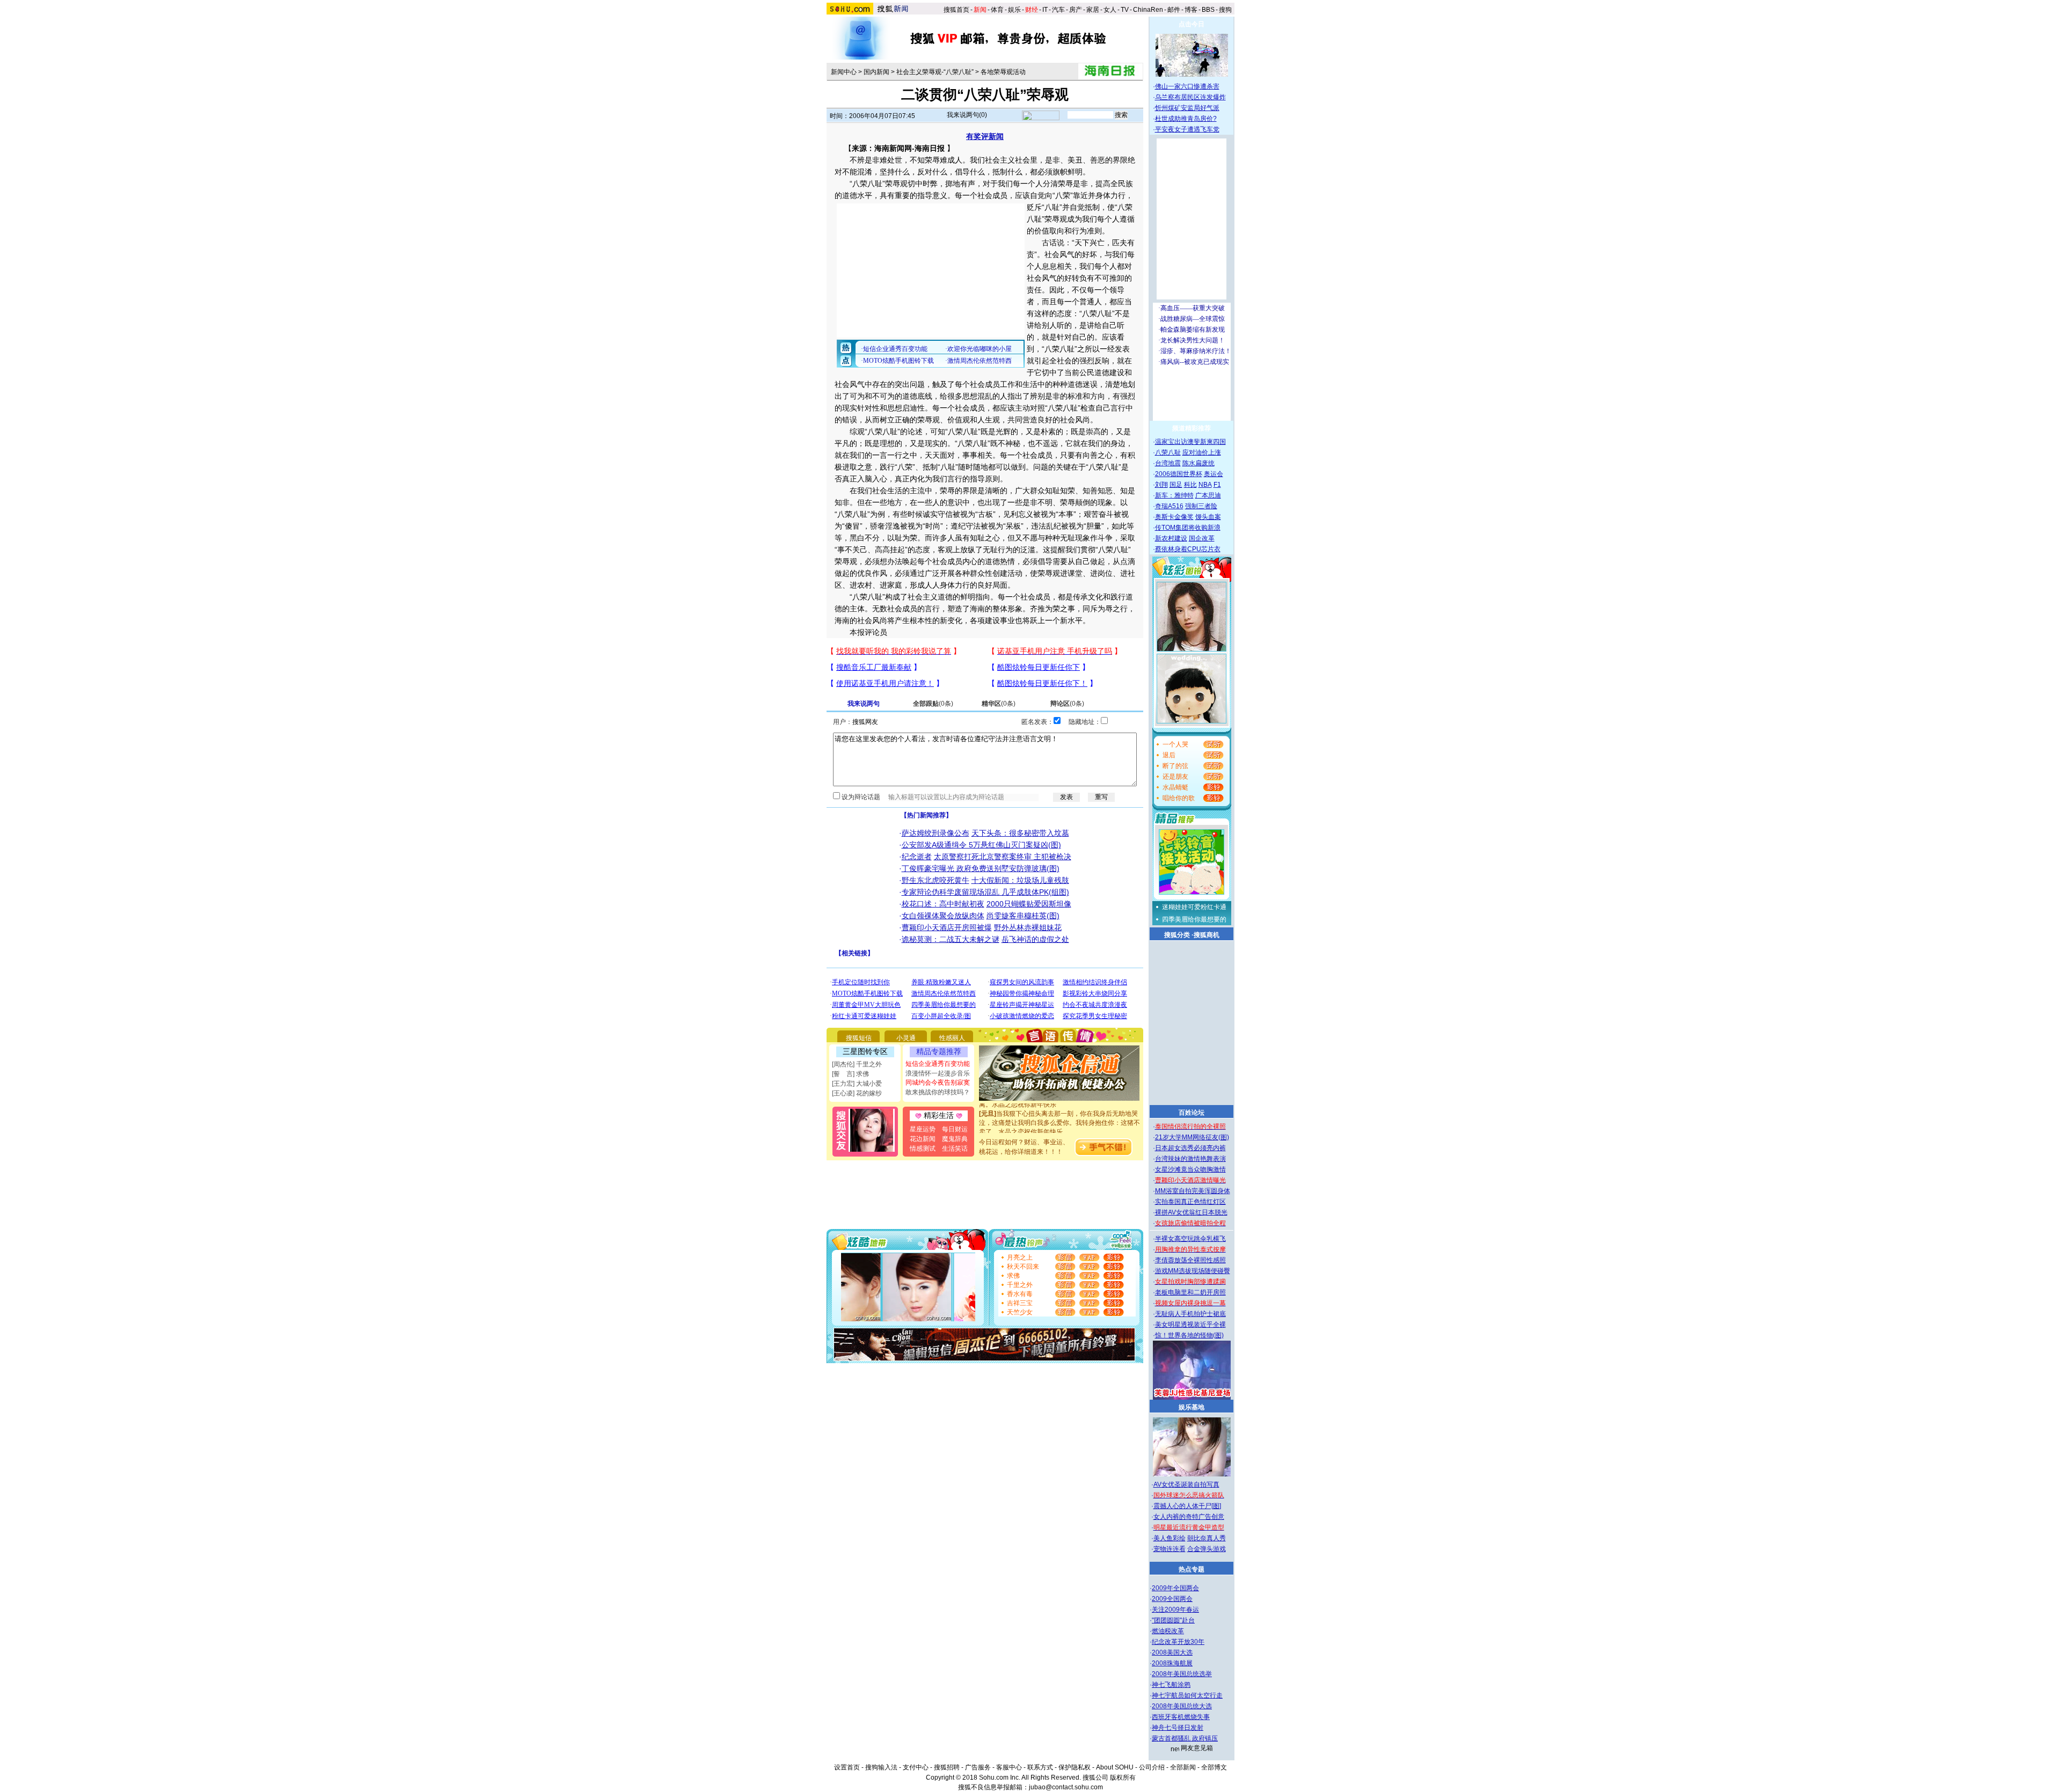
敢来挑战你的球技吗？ (938, 1092)
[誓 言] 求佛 (850, 1074)
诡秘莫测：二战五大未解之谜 (951, 939)
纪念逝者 (917, 857)
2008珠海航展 (1172, 1663)
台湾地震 (1168, 463)
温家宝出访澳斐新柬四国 (1190, 442)
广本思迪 (1208, 495)
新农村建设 (1171, 538)
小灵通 (906, 1038)
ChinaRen (1148, 10)
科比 (1190, 485)
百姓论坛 (1192, 1113)
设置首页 (847, 1767)
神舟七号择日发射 (1178, 1728)
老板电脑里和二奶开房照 (1190, 1292)
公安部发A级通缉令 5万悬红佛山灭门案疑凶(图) (981, 845)
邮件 (1174, 10)
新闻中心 (844, 72)
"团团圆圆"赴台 (1173, 1620)
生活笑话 (955, 1149)
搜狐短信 (859, 1038)
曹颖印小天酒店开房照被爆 (947, 927)
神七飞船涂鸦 (1171, 1685)
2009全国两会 (1172, 1599)
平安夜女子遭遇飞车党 (1187, 129)
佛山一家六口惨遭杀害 (1187, 86)
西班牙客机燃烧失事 (1181, 1717)
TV (1125, 10)
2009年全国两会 (1175, 1588)
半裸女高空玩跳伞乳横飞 (1190, 1239)
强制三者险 (1201, 506)
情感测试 (923, 1149)
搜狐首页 (956, 10)
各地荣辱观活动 (1003, 72)
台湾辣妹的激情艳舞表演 (1190, 1159)
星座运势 (923, 1129)
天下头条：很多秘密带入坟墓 (1020, 833)
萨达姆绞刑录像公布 (936, 833)
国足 (1176, 485)
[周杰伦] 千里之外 (857, 1064)
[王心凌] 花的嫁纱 (857, 1093)
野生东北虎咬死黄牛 (936, 880)
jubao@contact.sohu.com (1066, 1787)
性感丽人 (952, 1038)
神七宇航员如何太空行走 (1187, 1695)
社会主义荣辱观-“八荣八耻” (935, 72)
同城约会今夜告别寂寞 (938, 1082)
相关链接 (854, 953)
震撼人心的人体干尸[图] (1187, 1506)
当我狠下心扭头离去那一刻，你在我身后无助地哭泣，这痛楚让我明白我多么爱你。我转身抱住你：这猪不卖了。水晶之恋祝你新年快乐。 (1059, 1105)
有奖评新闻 (985, 136)
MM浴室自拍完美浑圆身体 (1193, 1191)
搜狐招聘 (947, 1767)
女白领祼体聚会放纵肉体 (943, 916)
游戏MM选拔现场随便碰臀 (1193, 1271)
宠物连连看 (1170, 1549)
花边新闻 (923, 1139)
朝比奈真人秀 (1207, 1538)
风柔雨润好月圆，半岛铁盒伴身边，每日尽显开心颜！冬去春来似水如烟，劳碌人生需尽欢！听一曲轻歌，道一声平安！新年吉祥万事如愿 (1059, 1132)
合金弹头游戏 (1207, 1549)
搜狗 (1226, 10)
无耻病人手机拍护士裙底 (1190, 1314)
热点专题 (1192, 1569)
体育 (997, 10)
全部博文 (1214, 1767)
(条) (933, 704)
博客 (1191, 10)
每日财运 (955, 1129)
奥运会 (1214, 474)
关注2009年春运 (1175, 1610)
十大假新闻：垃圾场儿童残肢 (1020, 880)
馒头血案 (1208, 517)
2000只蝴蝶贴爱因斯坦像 (1029, 904)
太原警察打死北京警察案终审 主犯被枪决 (1003, 857)
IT (1045, 10)
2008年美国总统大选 (1182, 1706)
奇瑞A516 (1169, 506)
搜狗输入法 (881, 1767)
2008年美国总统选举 (1182, 1674)
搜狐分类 (1177, 935)
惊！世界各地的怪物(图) (1189, 1335)
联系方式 (1040, 1767)
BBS (1208, 10)
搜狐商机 (1207, 935)
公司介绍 (1152, 1767)
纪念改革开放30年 (1178, 1642)
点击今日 (1192, 24)
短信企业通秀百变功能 (938, 1064)
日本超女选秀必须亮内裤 (1190, 1148)
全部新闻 (1183, 1767)
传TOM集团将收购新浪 (1188, 528)
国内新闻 (876, 72)
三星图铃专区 (865, 1051)
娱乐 (1014, 10)
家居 (1093, 10)
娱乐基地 (1192, 1407)
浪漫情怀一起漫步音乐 (938, 1073)
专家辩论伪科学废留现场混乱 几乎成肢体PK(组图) (985, 892)
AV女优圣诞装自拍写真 (1186, 1484)
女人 (1110, 10)
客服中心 (1009, 1767)
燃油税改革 (1168, 1631)
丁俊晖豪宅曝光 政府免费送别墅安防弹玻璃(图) (981, 868)
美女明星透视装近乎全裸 (1190, 1325)
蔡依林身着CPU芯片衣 (1188, 549)
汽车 (1058, 10)
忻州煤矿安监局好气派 (1187, 108)
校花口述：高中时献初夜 (943, 904)
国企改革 (1202, 538)
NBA (1205, 485)
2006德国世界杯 (1179, 474)
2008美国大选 (1172, 1652)
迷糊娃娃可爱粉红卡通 (1194, 907)
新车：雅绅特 (1174, 495)
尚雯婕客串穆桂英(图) (1023, 916)
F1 (1217, 485)
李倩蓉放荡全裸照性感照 (1190, 1260)
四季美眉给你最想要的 (1194, 919)
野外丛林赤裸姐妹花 (1028, 927)
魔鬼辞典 (955, 1139)
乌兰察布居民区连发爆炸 (1190, 97)
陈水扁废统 (1198, 463)
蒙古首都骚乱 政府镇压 (1185, 1738)
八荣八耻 (1168, 452)
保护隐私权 (1075, 1767)
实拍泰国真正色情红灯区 (1190, 1202)
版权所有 (1123, 1778)
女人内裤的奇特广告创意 (1189, 1517)
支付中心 (916, 1767)
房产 (1076, 10)
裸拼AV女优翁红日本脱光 (1191, 1212)
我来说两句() (967, 115)
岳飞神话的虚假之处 (1035, 939)
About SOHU (1115, 1767)
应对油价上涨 (1202, 452)
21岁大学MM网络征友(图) (1192, 1137)
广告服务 (978, 1767)
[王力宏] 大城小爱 (857, 1084)
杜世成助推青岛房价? (1186, 119)
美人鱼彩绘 (1170, 1538)
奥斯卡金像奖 (1174, 517)
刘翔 (1161, 485)
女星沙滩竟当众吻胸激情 (1190, 1169)
